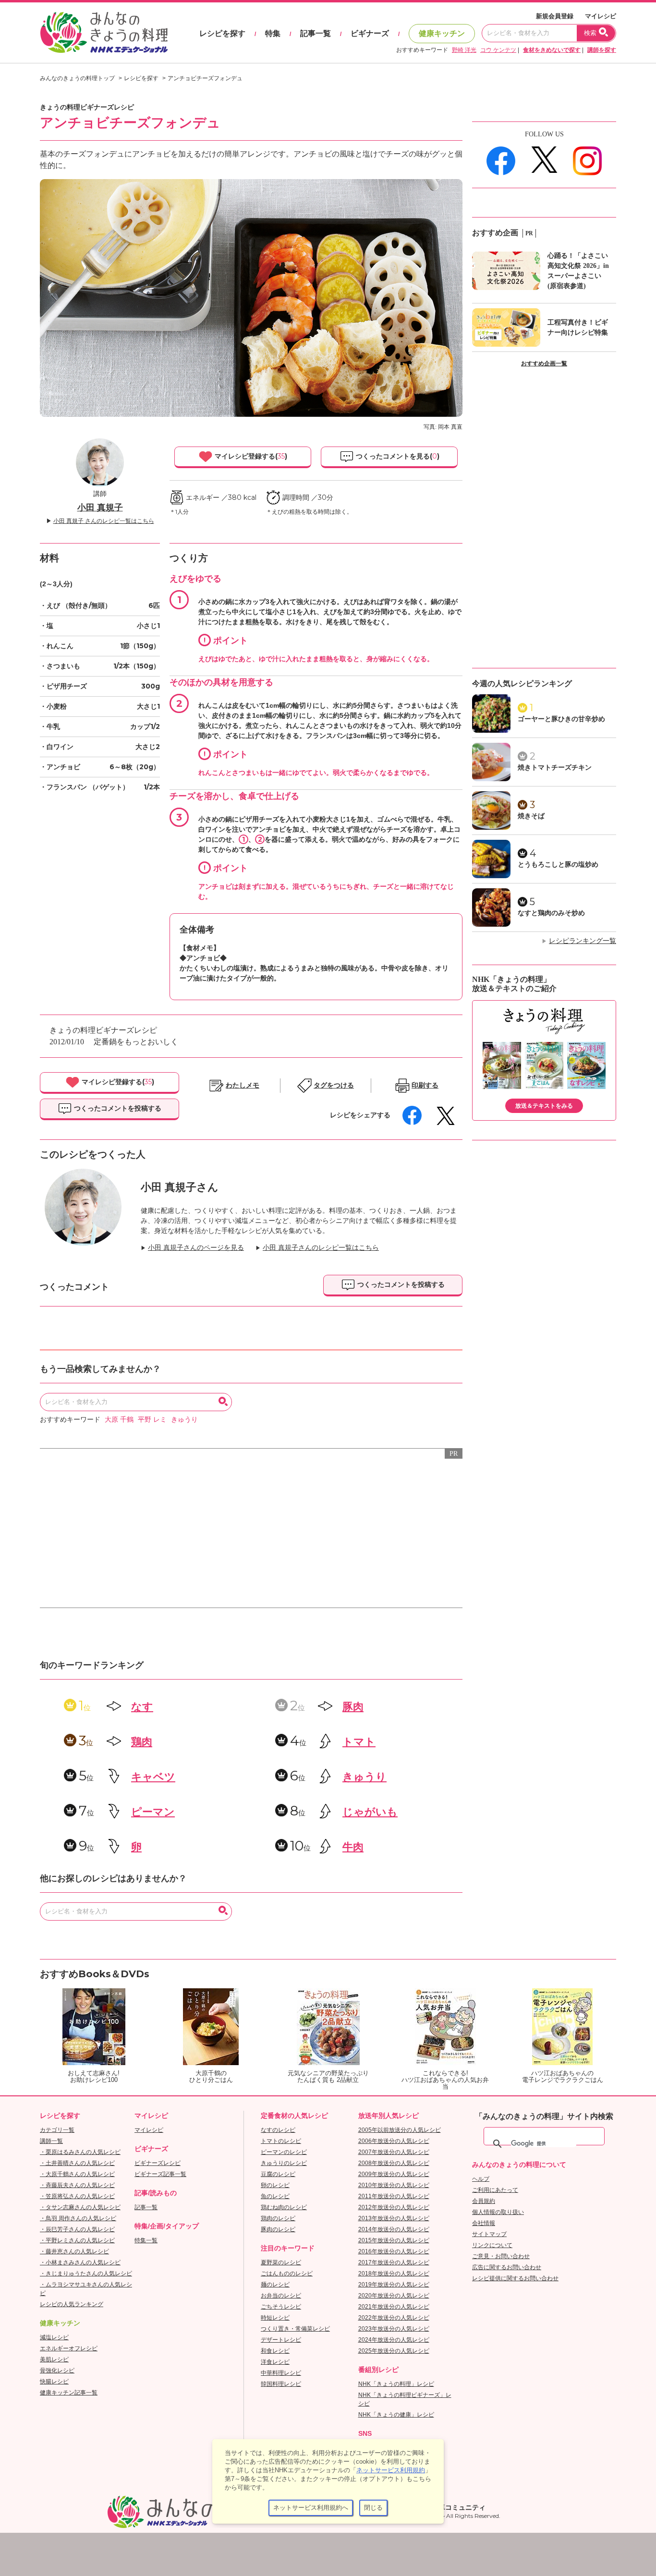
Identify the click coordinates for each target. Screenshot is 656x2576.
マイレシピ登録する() (250, 456)
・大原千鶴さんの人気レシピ (77, 2174)
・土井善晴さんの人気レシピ (77, 2163)
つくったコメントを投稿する (117, 1108)
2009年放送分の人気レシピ (394, 2174)
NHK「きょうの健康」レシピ (396, 2415)
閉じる (373, 2508)
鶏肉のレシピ (278, 2218)
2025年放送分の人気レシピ (394, 2351)
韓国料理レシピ (281, 2384)
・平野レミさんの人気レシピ (77, 2240)
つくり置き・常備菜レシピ (295, 2329)
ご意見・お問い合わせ (501, 2256)
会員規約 (484, 2201)
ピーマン (153, 1812)
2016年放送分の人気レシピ (394, 2251)
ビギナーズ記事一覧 (160, 2174)
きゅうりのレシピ (284, 2163)
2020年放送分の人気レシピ (394, 2296)
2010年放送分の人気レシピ (394, 2185)
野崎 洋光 (464, 50)
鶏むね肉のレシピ (284, 2207)
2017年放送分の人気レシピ (394, 2262)
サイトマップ (489, 2234)
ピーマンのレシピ (284, 2152)
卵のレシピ (275, 2185)
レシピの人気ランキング (72, 2304)
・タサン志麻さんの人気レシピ (80, 2207)
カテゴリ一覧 (57, 2130)
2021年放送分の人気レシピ (394, 2307)
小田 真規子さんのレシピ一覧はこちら (321, 1248)
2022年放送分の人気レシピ (394, 2318)
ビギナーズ (370, 33)
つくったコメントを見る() (397, 456)
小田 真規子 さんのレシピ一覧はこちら (104, 521)
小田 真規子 (100, 508)
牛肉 (353, 1847)
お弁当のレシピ (281, 2296)
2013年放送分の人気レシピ (394, 2218)
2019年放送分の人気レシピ (394, 2285)
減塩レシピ (54, 2337)
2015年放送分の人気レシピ (394, 2240)
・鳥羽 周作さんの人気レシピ (78, 2218)
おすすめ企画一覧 (544, 363)
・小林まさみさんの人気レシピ (80, 2262)
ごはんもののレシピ (287, 2274)
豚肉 (353, 1707)
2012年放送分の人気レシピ (394, 2207)
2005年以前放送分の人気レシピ (400, 2130)
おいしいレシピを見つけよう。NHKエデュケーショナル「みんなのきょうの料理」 (105, 33)
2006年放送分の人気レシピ (394, 2141)
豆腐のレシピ (278, 2174)
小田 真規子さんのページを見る (196, 1248)
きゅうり (184, 1420)
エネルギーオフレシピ (69, 2348)
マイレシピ (601, 16)
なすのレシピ (278, 2130)
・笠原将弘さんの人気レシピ (77, 2196)
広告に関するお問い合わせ (507, 2267)
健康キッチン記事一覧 (69, 2393)
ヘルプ (481, 2179)
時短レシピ (275, 2318)
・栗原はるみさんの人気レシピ (80, 2152)
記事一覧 (316, 33)
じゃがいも (370, 1812)
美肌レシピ (54, 2359)
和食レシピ (275, 2351)
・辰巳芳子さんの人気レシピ (77, 2229)
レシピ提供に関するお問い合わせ (515, 2278)
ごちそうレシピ (281, 2307)
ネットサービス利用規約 (391, 2470)
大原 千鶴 (119, 1420)
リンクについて (492, 2245)
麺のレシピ (275, 2285)
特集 (273, 33)
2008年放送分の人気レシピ (394, 2163)
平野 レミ (152, 1420)
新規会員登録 (555, 16)
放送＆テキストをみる (544, 1106)
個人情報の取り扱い (498, 2212)
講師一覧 (51, 2141)
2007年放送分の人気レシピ (394, 2152)
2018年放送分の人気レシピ (394, 2274)
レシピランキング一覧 (583, 941)
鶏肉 (142, 1742)
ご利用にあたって (495, 2190)
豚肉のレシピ (278, 2229)
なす (142, 1707)
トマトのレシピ (281, 2141)
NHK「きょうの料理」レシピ (396, 2384)
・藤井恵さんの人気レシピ (74, 2251)
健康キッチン (442, 33)
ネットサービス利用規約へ (311, 2508)
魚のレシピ (275, 2196)
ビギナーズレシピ (158, 2163)
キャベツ (153, 1777)
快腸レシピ (54, 2382)
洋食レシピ (275, 2362)
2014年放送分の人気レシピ (394, 2229)
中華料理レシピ (281, 2373)
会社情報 (484, 2223)
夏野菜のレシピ (281, 2262)
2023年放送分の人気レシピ (394, 2329)
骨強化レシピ (57, 2370)
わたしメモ (243, 1085)
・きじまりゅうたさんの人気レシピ (86, 2274)
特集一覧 (146, 2240)
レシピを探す (222, 33)
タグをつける (334, 1085)
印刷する (425, 1085)
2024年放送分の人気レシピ (394, 2340)
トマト (359, 1742)
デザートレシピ (281, 2340)
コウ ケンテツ (498, 50)
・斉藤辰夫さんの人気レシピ (77, 2185)
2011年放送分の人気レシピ (394, 2196)
